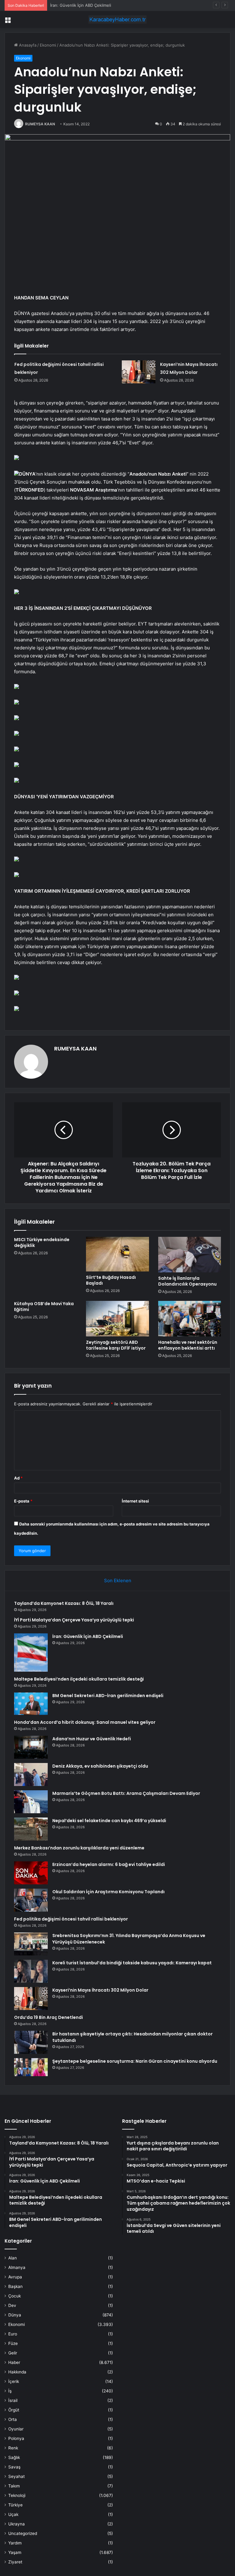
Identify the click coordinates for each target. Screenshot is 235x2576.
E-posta (23, 1501)
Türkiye (15, 2505)
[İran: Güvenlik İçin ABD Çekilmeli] (31, 1652)
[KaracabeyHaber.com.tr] (117, 19)
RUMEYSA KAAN (40, 124)
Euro (13, 2334)
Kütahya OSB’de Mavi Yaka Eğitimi (44, 1307)
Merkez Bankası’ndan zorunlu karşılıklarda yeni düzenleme (79, 1848)
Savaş (14, 2467)
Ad (18, 1478)
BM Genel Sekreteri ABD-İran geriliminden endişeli (108, 1696)
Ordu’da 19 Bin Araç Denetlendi (48, 2017)
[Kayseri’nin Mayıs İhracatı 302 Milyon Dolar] (139, 372)
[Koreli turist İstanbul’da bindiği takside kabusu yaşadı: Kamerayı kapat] (31, 1971)
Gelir (13, 2353)
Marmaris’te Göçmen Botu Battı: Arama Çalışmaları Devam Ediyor (126, 1793)
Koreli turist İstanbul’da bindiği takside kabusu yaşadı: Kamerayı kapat (132, 1963)
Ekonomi (48, 45)
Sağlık (14, 2457)
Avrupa (15, 2277)
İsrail (13, 2400)
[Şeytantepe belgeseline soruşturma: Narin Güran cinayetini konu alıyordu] (31, 2067)
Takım (14, 2486)
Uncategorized (23, 2533)
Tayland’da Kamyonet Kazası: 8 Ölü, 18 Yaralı (64, 1603)
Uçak (13, 2514)
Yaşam (15, 2552)
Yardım (15, 2543)
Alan (13, 2258)
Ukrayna (17, 2524)
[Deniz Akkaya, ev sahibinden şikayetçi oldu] (31, 1774)
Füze (13, 2343)
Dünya (15, 2315)
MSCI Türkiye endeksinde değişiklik (42, 1242)
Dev (12, 2305)
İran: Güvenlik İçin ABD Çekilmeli (81, 5)
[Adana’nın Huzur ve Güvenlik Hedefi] (31, 1747)
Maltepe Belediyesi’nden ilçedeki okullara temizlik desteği (79, 1679)
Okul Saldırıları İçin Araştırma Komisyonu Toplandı (108, 1892)
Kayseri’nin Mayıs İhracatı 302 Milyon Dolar (100, 1990)
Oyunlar (16, 2429)
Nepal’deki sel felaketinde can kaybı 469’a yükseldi (109, 1821)
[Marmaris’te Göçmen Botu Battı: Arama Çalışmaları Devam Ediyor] (31, 1802)
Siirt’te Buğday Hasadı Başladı (111, 1280)
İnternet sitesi (135, 1501)
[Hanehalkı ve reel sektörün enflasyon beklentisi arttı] (190, 1319)
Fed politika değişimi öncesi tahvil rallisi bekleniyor (71, 1919)
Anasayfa (27, 45)
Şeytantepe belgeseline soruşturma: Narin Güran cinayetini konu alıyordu (135, 2061)
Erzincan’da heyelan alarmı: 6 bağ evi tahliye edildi (109, 1864)
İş (10, 2391)
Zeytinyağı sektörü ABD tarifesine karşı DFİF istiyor (116, 1345)
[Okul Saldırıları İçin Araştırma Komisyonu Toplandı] (31, 1900)
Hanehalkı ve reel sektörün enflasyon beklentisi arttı (188, 1345)
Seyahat (17, 2476)
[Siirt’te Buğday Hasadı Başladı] (117, 1254)
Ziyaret (15, 2562)
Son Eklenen (118, 1581)
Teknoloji (17, 2495)
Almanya (17, 2267)
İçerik (14, 2381)
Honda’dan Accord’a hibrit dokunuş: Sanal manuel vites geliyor (85, 1722)
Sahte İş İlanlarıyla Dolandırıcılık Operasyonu (187, 1281)
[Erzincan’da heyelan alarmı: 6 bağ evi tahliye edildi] (31, 1873)
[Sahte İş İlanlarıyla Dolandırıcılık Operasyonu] (190, 1255)
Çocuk (15, 2296)
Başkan (15, 2286)
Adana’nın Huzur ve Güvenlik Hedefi (92, 1739)
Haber (14, 2362)
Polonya (16, 2438)
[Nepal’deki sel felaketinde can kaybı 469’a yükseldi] (31, 1829)
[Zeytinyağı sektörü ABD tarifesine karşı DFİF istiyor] (117, 1319)
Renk (13, 2448)
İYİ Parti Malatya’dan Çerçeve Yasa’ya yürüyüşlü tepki (74, 1620)
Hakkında (17, 2372)
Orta (13, 2419)
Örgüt (14, 2410)
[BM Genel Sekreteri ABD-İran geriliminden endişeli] (31, 1704)
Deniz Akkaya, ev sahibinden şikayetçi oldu (100, 1766)
